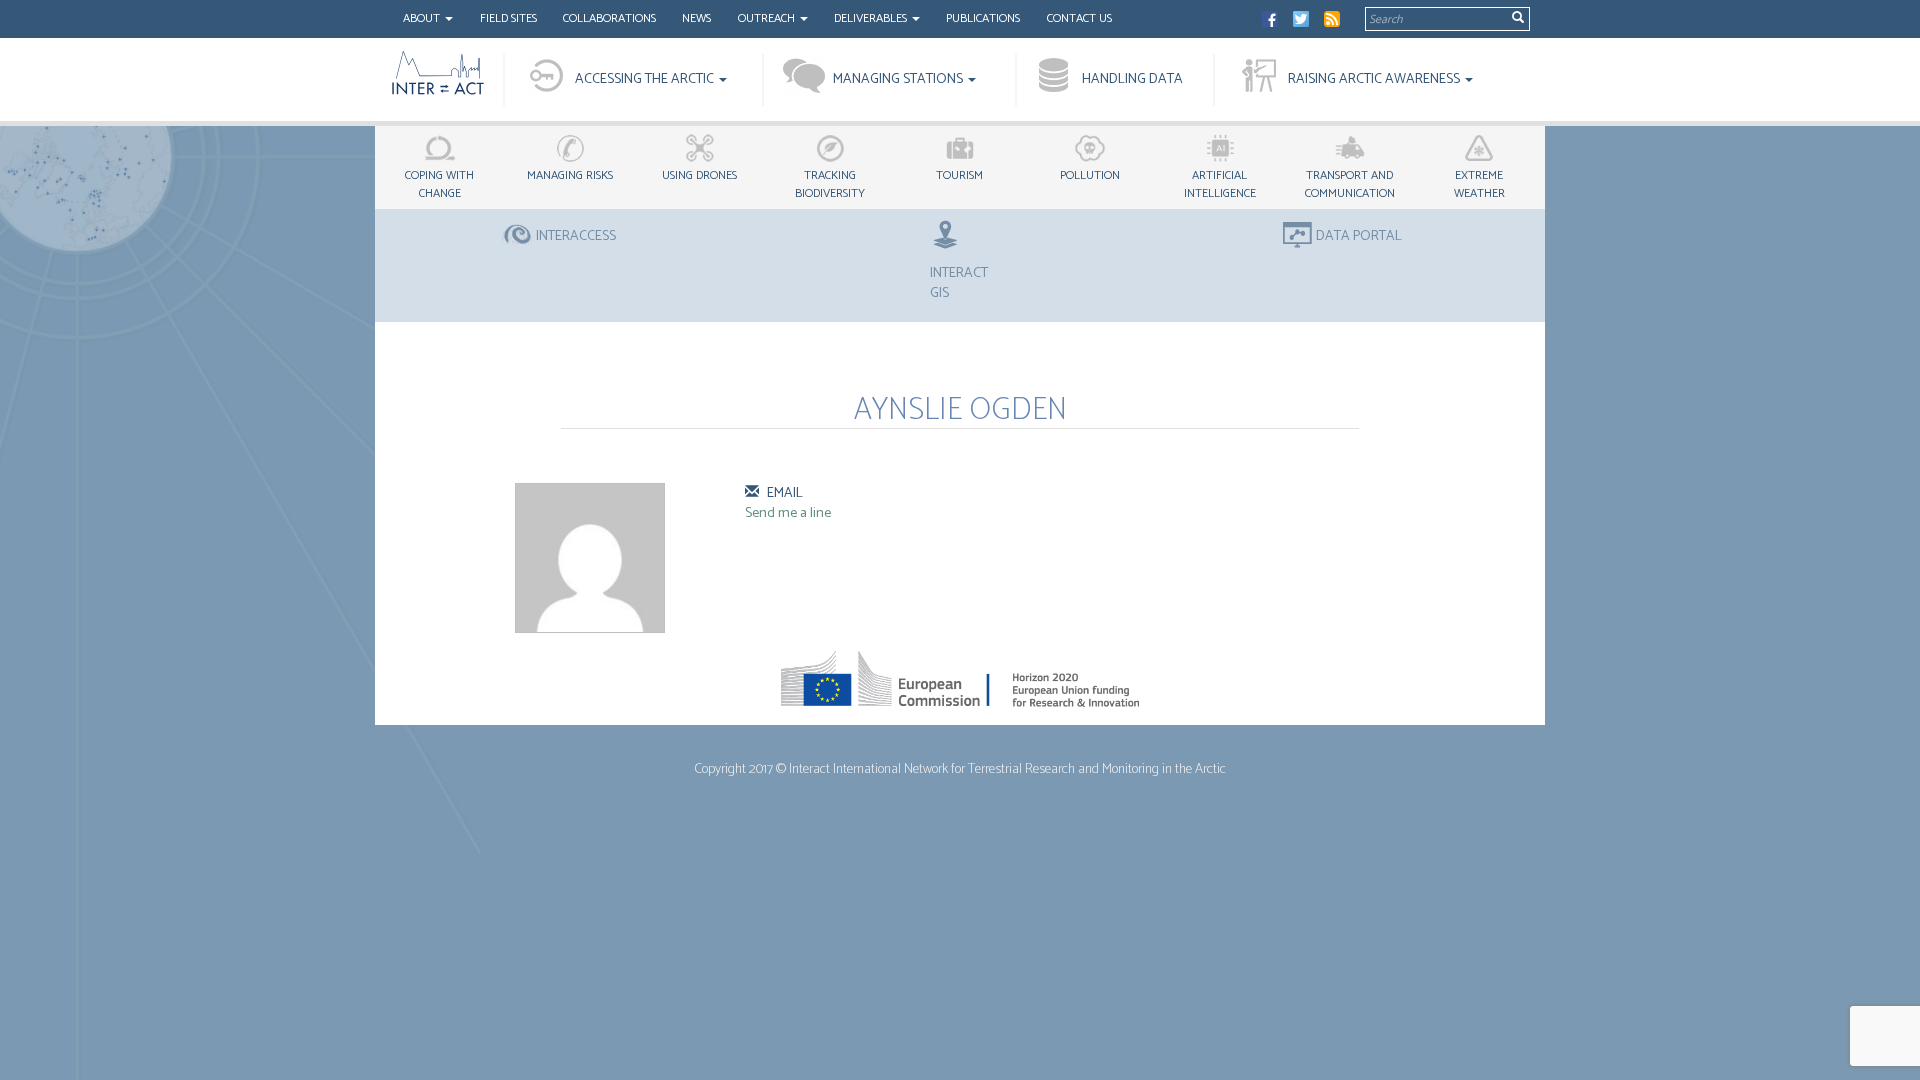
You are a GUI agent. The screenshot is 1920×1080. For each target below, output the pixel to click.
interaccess (576, 237)
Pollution (1090, 175)
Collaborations (609, 18)
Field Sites (508, 18)
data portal (1359, 237)
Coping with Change (439, 184)
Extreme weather (1479, 184)
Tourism (959, 175)
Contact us (1079, 18)
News (696, 18)
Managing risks (570, 175)
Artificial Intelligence (1220, 184)
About (423, 18)
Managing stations (899, 79)
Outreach (768, 18)
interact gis (959, 283)
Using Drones (699, 175)
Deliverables (872, 18)
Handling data (1132, 79)
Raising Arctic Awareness (1375, 79)
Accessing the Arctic (646, 79)
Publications (983, 18)
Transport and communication (1350, 184)
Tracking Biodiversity (830, 184)
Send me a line (788, 513)
